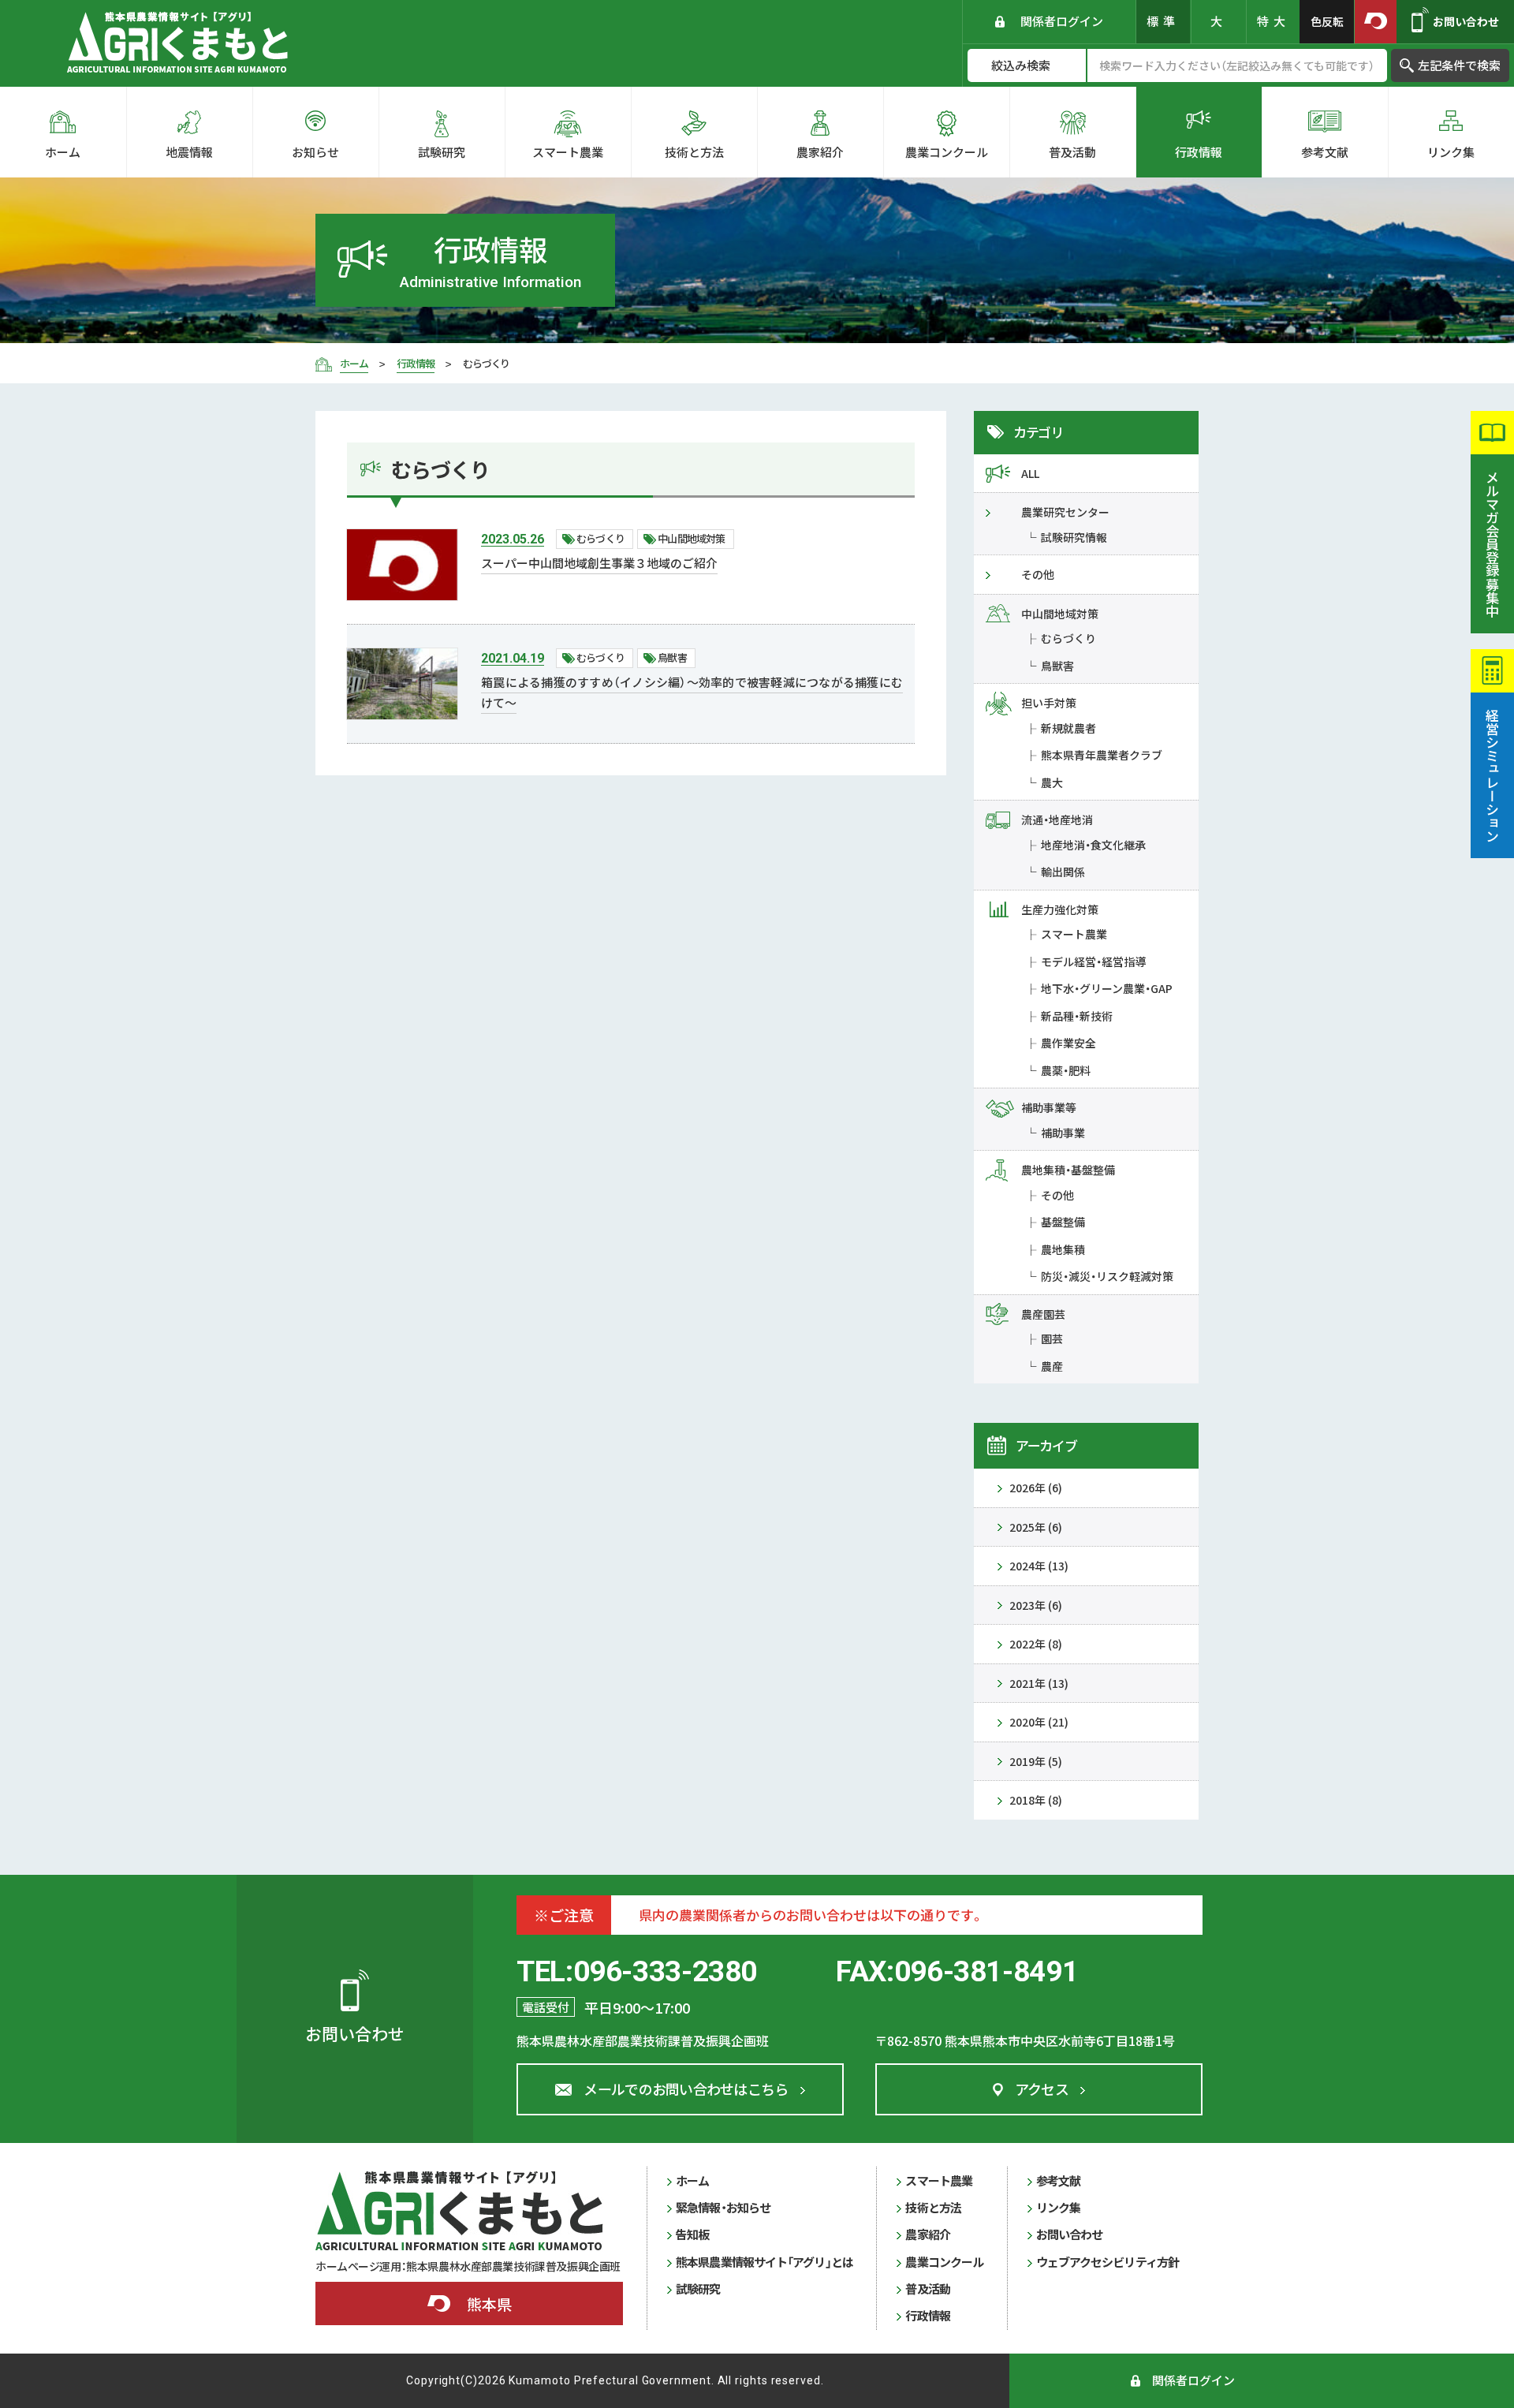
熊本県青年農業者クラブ (1102, 755)
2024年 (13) (1039, 1566)
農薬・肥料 (1066, 1070)
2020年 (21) (1039, 1722)
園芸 (1052, 1338)
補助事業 (1063, 1133)
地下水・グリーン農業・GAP (1107, 988)
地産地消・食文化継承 (1093, 845)
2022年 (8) (1036, 1644)
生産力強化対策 (1060, 909)
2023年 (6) (1036, 1605)
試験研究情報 (1074, 537)
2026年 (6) (1036, 1488)
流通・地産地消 (1057, 819)
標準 (1163, 21)
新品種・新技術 (1077, 1016)
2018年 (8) (1036, 1800)
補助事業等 (1049, 1107)
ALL (1030, 473)
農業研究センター (1065, 512)
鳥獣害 (1057, 666)
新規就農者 (1068, 728)
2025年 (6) (1036, 1527)
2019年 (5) (1036, 1761)
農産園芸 (1043, 1314)
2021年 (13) (1039, 1683)
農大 (1052, 782)
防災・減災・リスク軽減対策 (1107, 1276)
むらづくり (1068, 638)
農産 (1052, 1366)
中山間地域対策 (1060, 614)
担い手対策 (1049, 703)
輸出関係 (1063, 872)
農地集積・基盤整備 (1068, 1170)
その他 (1038, 574)
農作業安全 (1068, 1043)
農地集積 (1063, 1249)
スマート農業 (1074, 934)
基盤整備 (1063, 1222)
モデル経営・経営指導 (1093, 961)
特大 (1273, 21)
